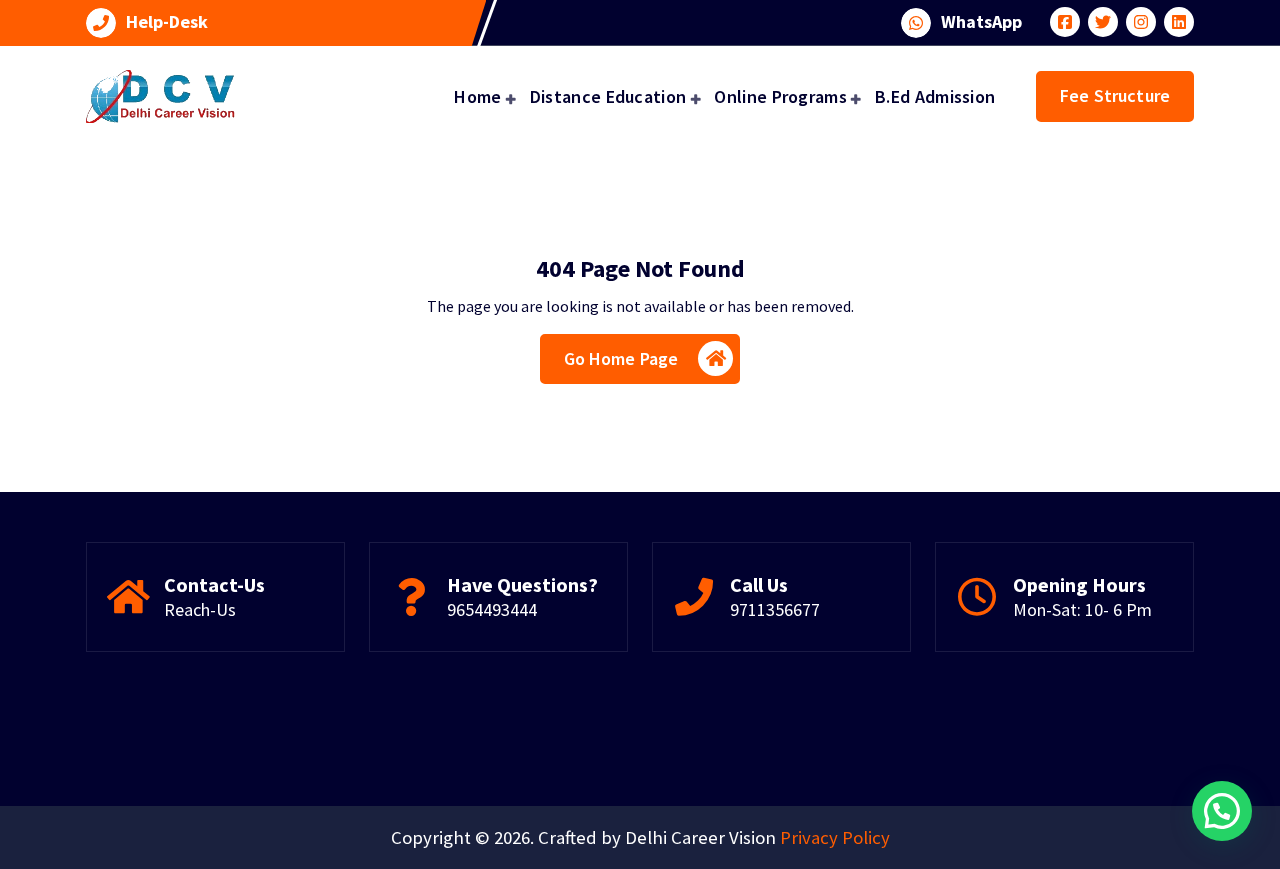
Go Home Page (621, 358)
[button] (1222, 811)
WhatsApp (981, 22)
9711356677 (775, 609)
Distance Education (608, 96)
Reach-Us (200, 609)
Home (477, 96)
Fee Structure (1115, 95)
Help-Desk (167, 22)
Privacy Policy (835, 837)
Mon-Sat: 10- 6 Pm (1082, 609)
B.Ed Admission (935, 96)
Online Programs (780, 96)
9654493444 (492, 609)
